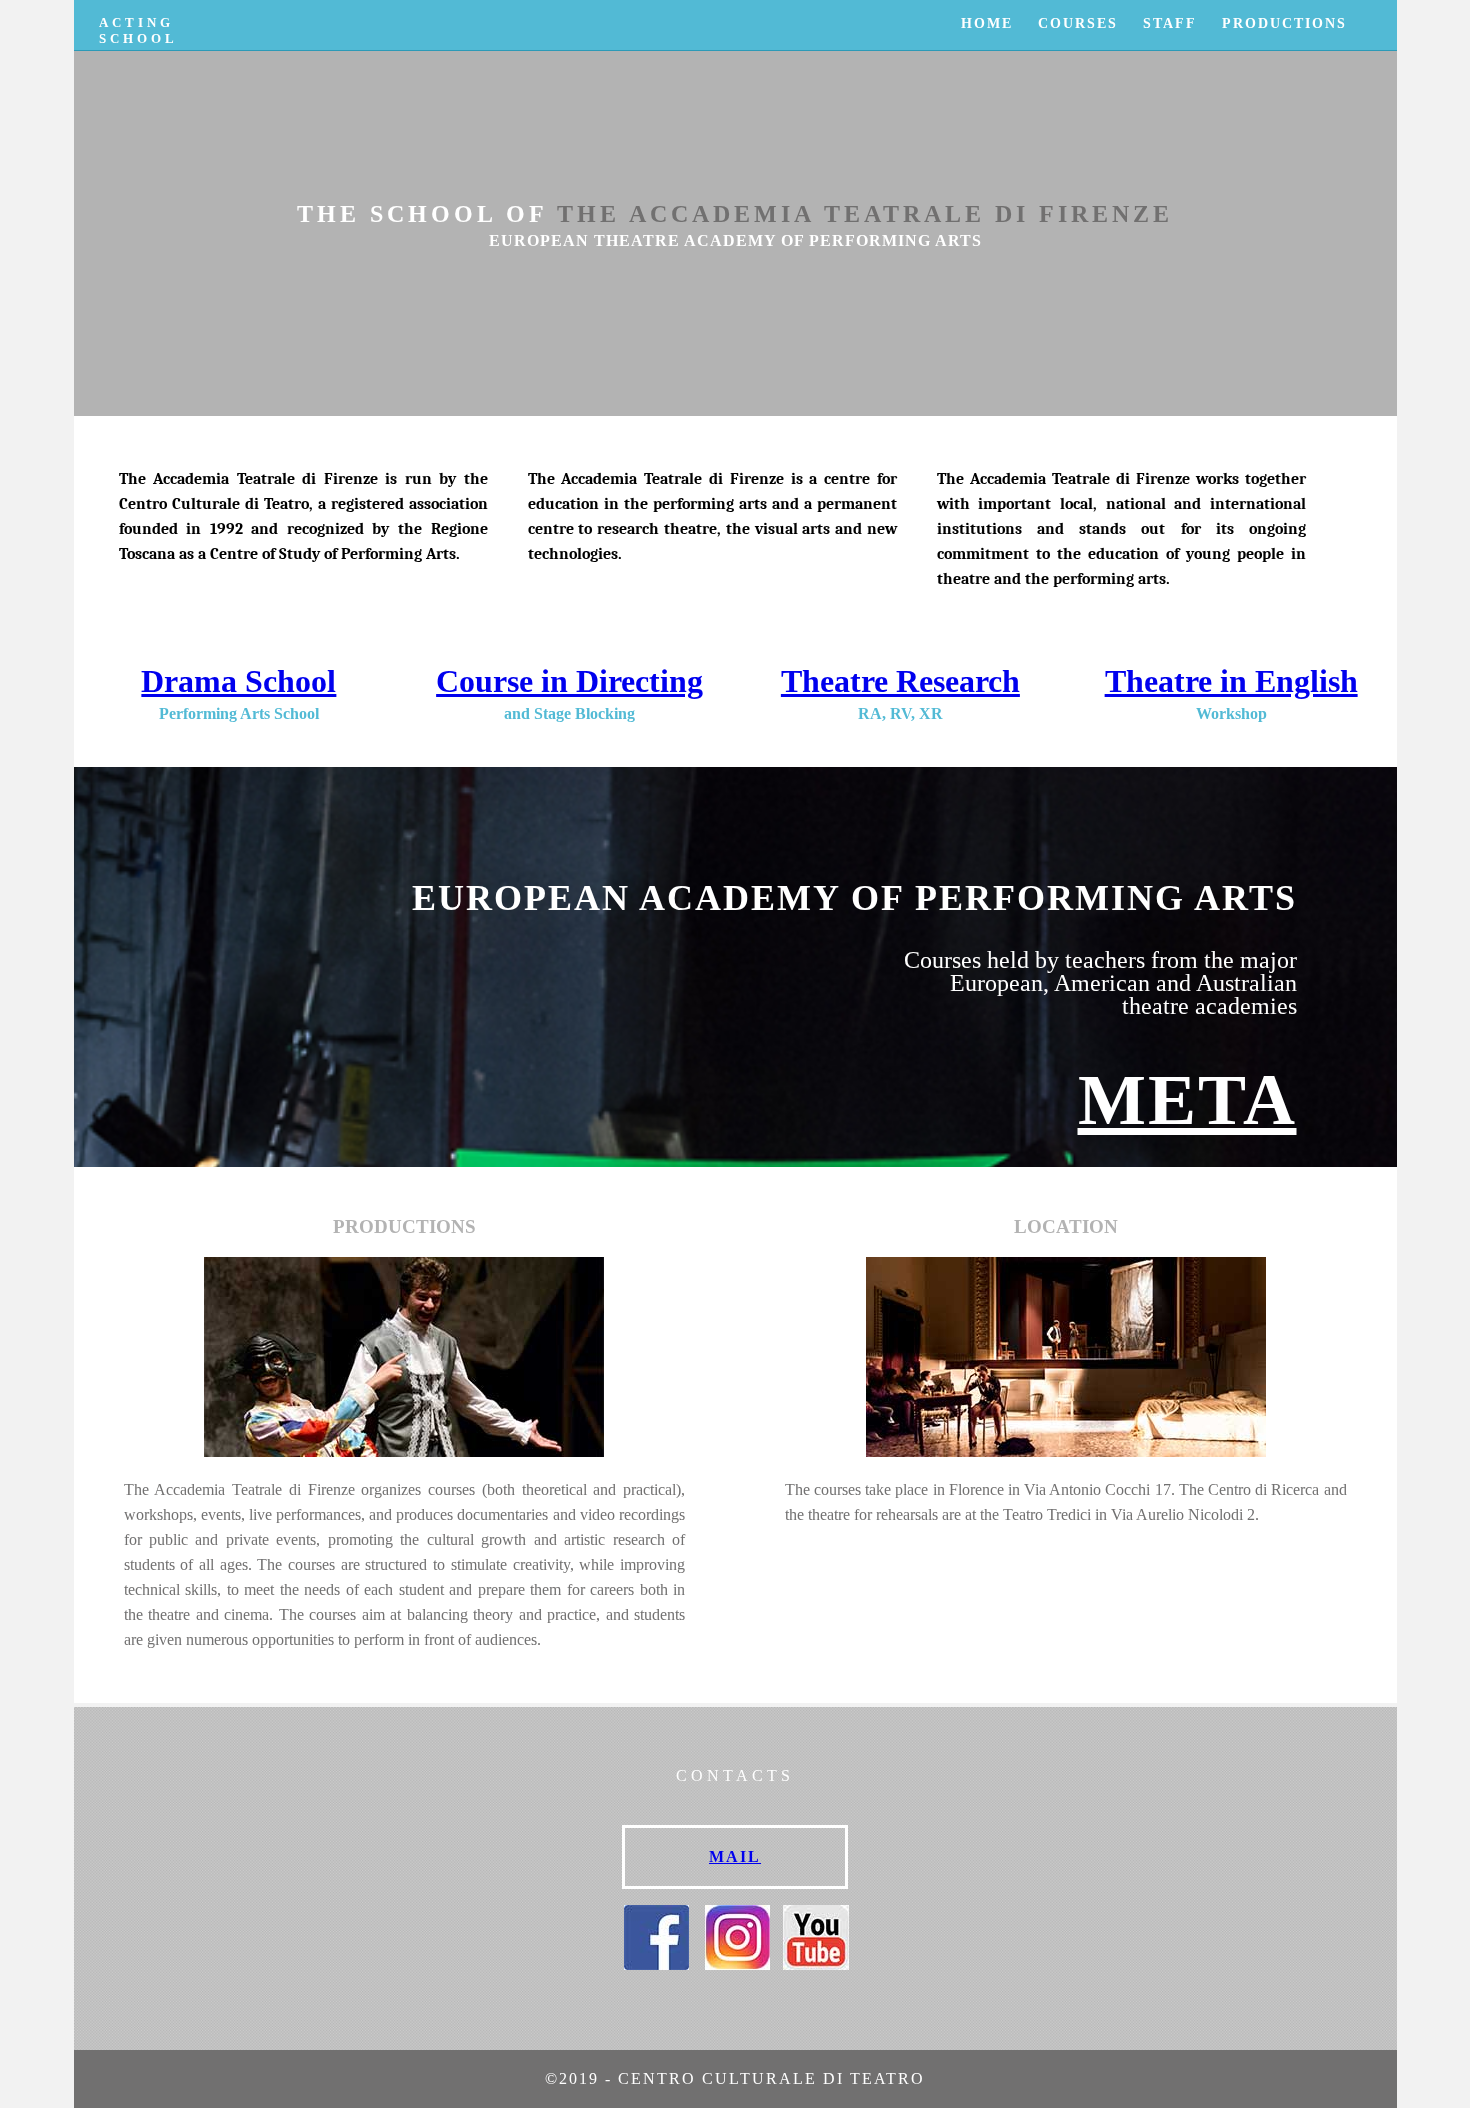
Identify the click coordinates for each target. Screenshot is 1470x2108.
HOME (987, 23)
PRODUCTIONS (1284, 23)
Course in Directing (569, 681)
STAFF (1170, 23)
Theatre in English (1231, 681)
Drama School (238, 681)
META (1187, 1100)
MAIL (735, 1856)
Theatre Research (900, 681)
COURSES (1078, 23)
